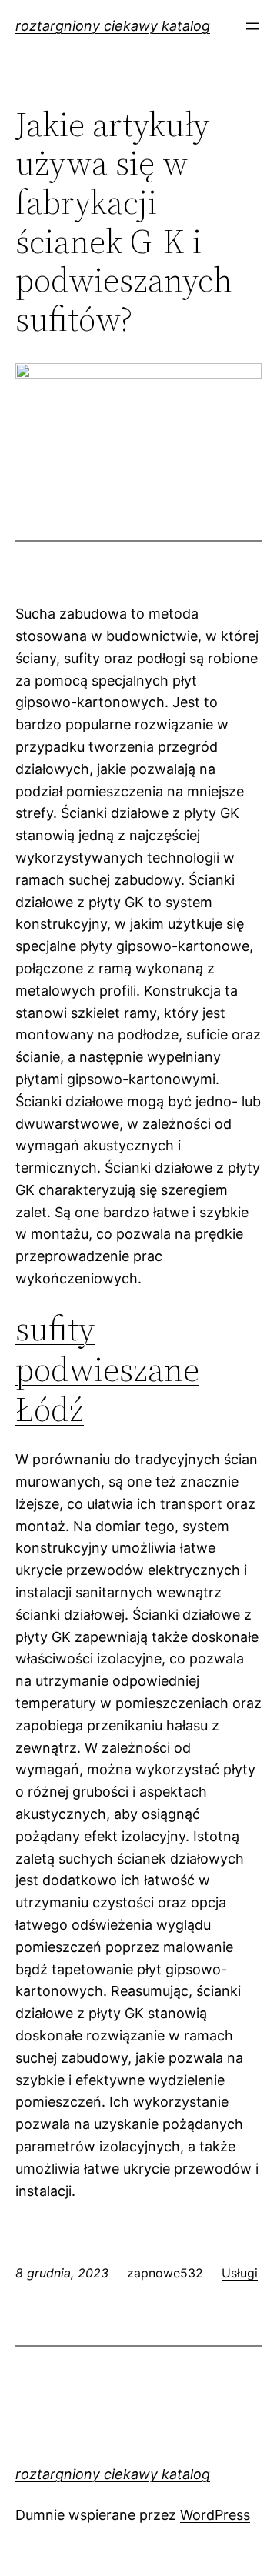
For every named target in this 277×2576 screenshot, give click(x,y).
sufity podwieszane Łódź (107, 1369)
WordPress (215, 2515)
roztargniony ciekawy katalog (113, 26)
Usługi (240, 2273)
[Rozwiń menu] (252, 26)
